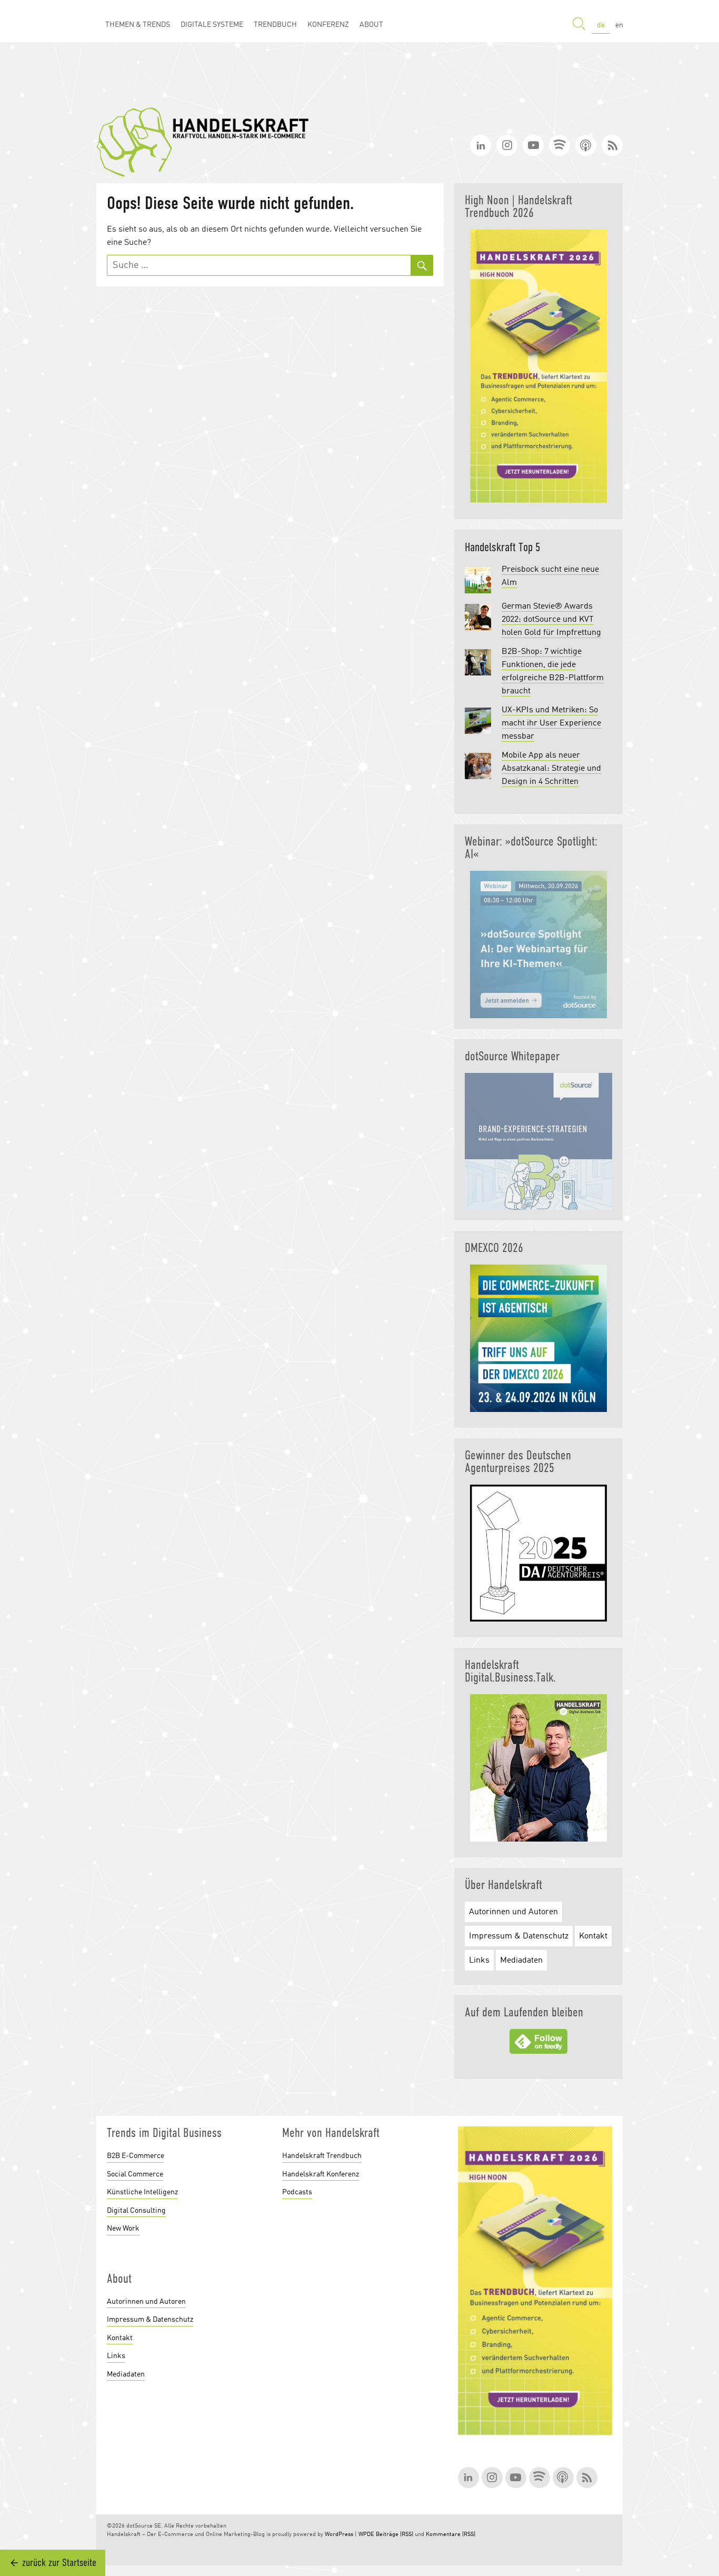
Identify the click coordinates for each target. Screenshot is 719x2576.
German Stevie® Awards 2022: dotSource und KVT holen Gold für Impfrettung (551, 620)
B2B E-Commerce (136, 2156)
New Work (123, 2229)
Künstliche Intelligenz (142, 2192)
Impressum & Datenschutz (519, 1936)
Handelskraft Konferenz (321, 2174)
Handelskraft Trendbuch (322, 2156)
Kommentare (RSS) (451, 2535)
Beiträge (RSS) (395, 2535)
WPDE (366, 2535)
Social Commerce (135, 2174)
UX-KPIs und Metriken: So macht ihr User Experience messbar (551, 723)
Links (479, 1961)
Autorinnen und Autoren (513, 1912)
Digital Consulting (136, 2211)
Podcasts (297, 2192)
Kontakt (593, 1936)
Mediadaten (521, 1961)
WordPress (339, 2535)
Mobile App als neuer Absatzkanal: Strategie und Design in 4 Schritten (551, 769)
